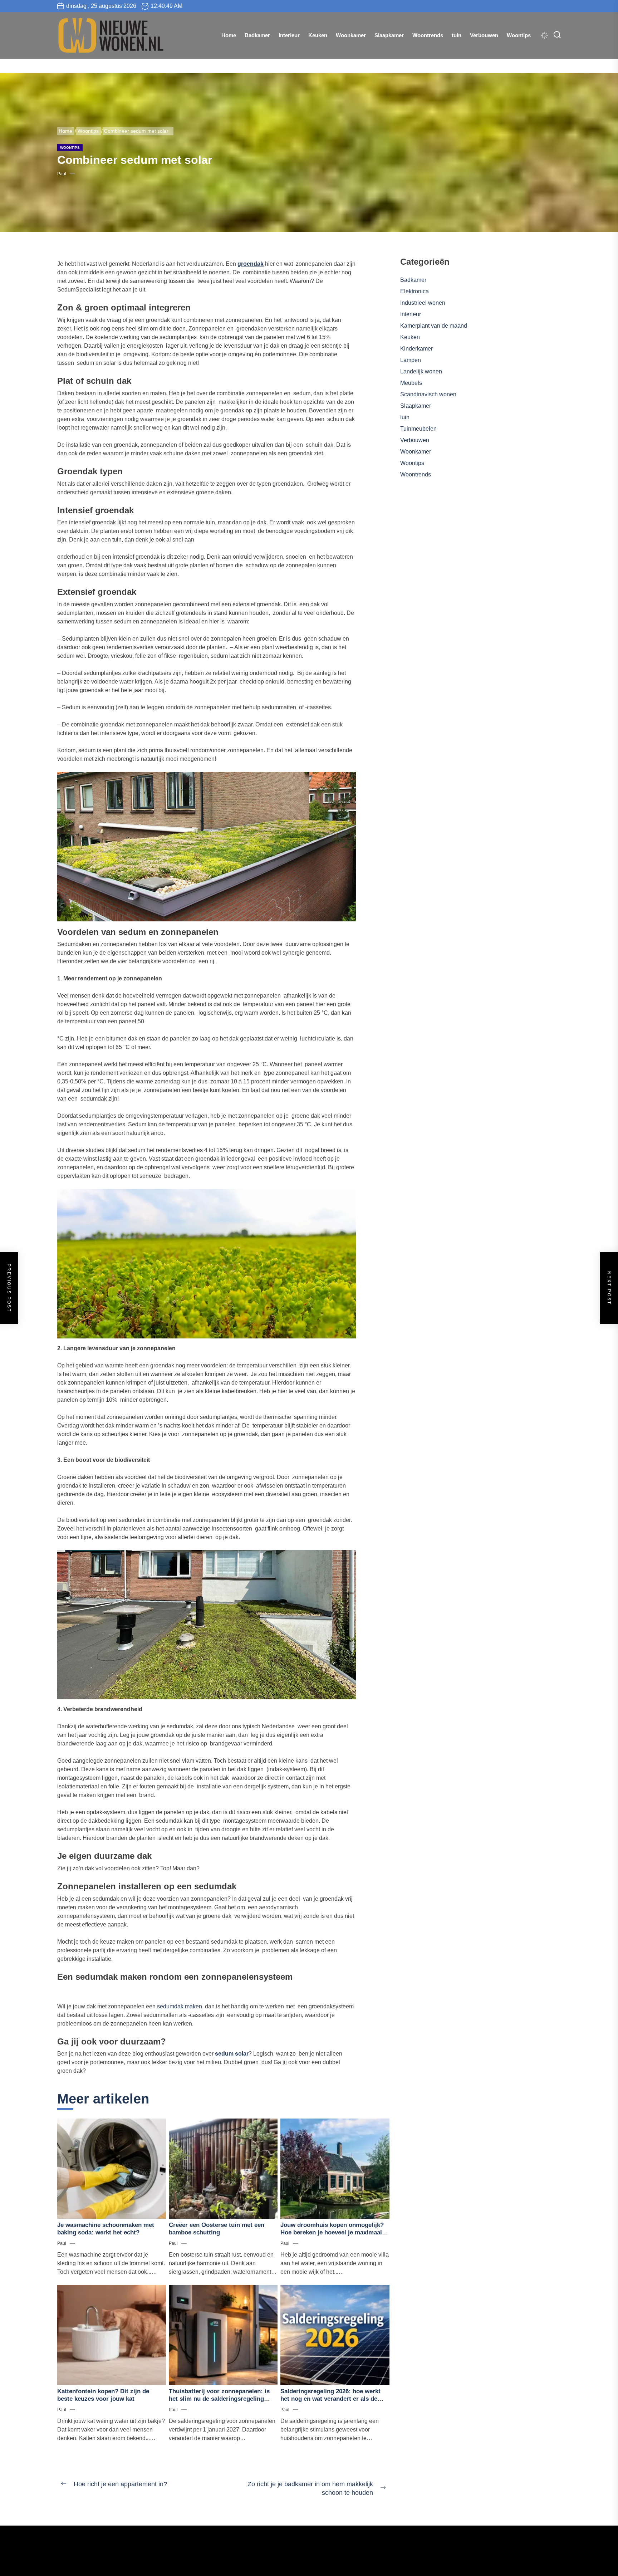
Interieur (289, 35)
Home (229, 35)
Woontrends (428, 35)
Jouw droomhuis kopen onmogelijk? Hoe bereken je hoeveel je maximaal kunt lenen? (332, 2232)
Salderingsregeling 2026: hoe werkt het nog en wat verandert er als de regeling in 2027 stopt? (330, 2399)
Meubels (411, 383)
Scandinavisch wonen (428, 394)
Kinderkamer (416, 349)
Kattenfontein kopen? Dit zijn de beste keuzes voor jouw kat (103, 2395)
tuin (457, 35)
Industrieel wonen (423, 303)
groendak (251, 264)
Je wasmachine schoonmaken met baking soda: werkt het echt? (106, 2229)
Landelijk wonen (421, 371)
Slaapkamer (389, 35)
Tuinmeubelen (418, 429)
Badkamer (257, 35)
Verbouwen (484, 35)
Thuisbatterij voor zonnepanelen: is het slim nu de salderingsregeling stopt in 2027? (219, 2399)
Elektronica (415, 291)
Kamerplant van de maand (434, 326)
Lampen (411, 360)
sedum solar (232, 2054)
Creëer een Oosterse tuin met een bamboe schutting (217, 2229)
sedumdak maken (180, 2006)
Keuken (318, 35)
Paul (62, 174)
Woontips (519, 35)
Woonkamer (351, 35)
